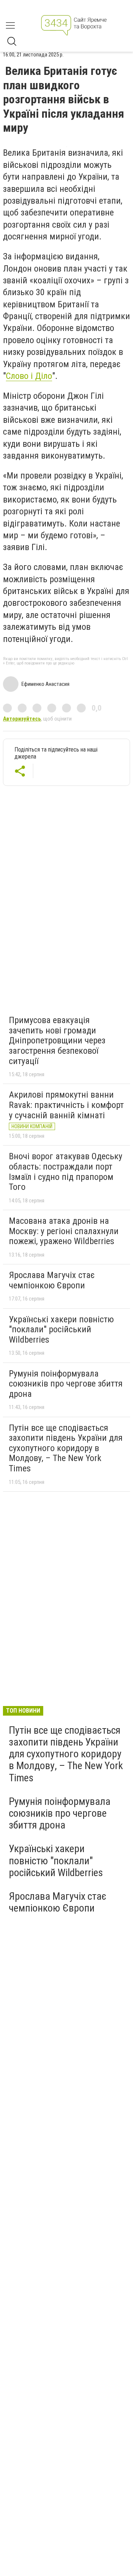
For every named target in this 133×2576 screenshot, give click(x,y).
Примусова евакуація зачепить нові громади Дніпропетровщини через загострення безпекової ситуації (57, 1040)
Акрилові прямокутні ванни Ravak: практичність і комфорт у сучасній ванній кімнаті (66, 1105)
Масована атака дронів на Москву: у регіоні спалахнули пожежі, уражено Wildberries (64, 1231)
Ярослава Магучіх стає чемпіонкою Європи (52, 1280)
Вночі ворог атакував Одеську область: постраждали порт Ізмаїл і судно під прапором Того (66, 1172)
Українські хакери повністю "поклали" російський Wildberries (61, 1330)
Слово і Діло (29, 376)
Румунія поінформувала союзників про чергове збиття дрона (66, 1384)
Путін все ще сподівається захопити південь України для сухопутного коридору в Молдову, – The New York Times (66, 1448)
